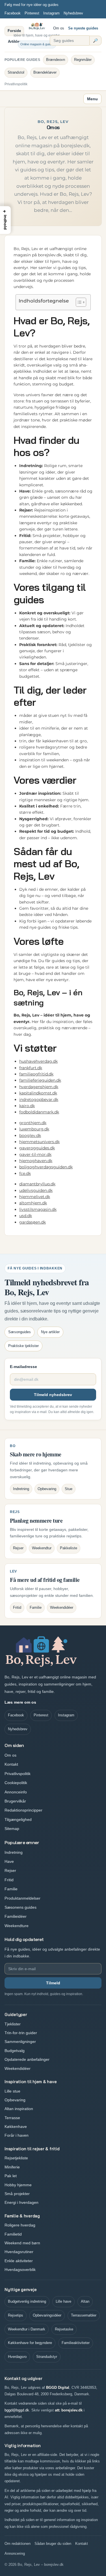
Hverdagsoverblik (20, 2270)
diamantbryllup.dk (37, 1184)
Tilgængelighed (18, 1819)
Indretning (21, 1489)
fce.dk (25, 1173)
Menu (92, 99)
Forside (14, 31)
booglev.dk (30, 1135)
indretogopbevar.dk (39, 1100)
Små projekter (17, 2194)
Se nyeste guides (83, 28)
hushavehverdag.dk (38, 1061)
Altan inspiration (19, 2109)
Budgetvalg (15, 2051)
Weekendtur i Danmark (27, 2329)
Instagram (51, 13)
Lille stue (12, 2091)
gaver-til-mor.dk (35, 1154)
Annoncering (15, 2553)
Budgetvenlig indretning (27, 2301)
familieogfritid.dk (36, 1074)
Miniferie (12, 2167)
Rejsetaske (64, 2329)
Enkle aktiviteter (19, 2261)
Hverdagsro (17, 2357)
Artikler (14, 41)
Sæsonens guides (20, 1907)
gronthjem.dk (33, 1123)
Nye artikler (50, 1332)
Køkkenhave (16, 2127)
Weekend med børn (22, 2243)
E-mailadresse (23, 1367)
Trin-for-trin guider (21, 2033)
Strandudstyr (47, 2357)
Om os (59, 28)
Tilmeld (53, 1983)
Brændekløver (45, 72)
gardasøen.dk (33, 1222)
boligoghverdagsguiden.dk (46, 1167)
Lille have (63, 2301)
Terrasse (12, 2118)
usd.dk (26, 1216)
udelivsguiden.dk (36, 1190)
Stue (69, 1489)
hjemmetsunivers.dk (39, 1142)
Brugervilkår (15, 1801)
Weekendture (17, 1926)
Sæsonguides (20, 1332)
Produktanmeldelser (22, 1898)
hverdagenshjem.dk (39, 1087)
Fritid (17, 1607)
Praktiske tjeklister (23, 1346)
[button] (5, 220)
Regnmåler (83, 60)
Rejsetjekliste (16, 2158)
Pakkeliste (69, 1548)
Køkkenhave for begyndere (30, 2343)
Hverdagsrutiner (19, 2252)
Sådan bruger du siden (53, 2544)
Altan (85, 2301)
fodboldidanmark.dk (39, 1112)
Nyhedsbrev (73, 13)
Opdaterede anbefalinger (27, 2059)
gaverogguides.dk (37, 1148)
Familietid (13, 2234)
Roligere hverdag (20, 2225)
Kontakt (11, 1764)
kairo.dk (27, 1106)
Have (9, 1861)
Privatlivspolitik (16, 84)
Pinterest (32, 13)
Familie (36, 1607)
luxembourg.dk (34, 1129)
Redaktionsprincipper (23, 1810)
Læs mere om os (20, 1702)
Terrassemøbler (84, 2315)
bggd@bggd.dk (17, 2410)
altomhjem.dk (33, 1203)
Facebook (13, 13)
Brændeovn (56, 60)
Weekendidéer (62, 1607)
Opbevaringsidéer (47, 2315)
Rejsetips (16, 2315)
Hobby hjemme (18, 2185)
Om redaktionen (18, 2544)
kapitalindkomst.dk (38, 1093)
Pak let (11, 2176)
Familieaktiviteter (76, 2343)
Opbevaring (47, 1489)
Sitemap (12, 1829)
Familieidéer (16, 1916)
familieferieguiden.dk (40, 1080)
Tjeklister (13, 2024)
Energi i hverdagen (21, 2202)
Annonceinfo (16, 1792)
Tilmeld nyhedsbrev (53, 1395)
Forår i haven (17, 2135)
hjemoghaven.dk (36, 1161)
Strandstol (16, 72)
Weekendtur (42, 1548)
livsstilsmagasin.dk (38, 1209)
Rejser (18, 1548)
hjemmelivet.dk (35, 1197)
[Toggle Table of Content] (78, 302)
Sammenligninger (20, 2042)
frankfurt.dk (31, 1068)
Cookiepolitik (16, 1783)
